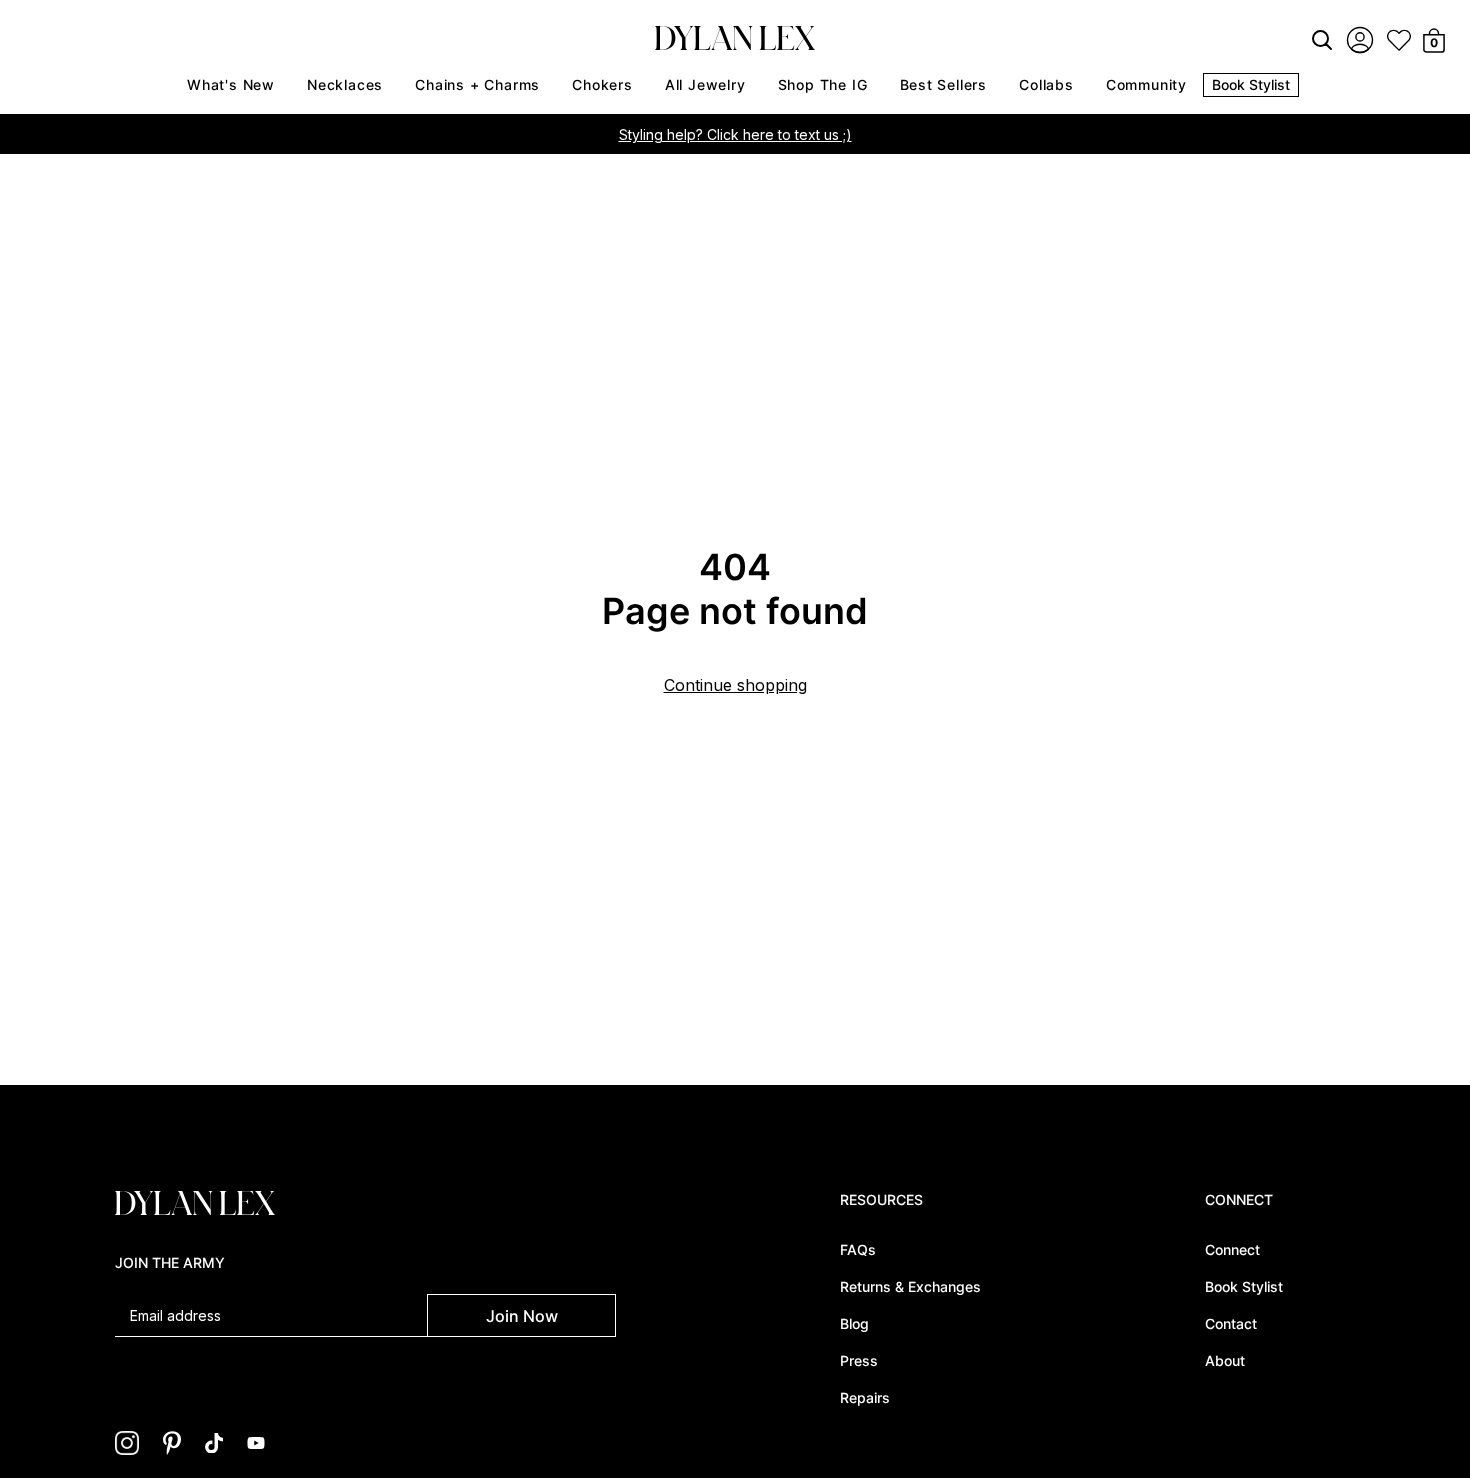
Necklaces (345, 84)
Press (859, 1360)
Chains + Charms (477, 84)
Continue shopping (735, 685)
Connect (1232, 1249)
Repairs (865, 1397)
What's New (231, 84)
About (1225, 1360)
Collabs (1046, 84)
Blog (854, 1323)
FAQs (858, 1249)
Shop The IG (823, 84)
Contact (1231, 1323)
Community (1146, 84)
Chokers (602, 84)
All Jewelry (705, 84)
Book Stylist (1251, 84)
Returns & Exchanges (910, 1286)
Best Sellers (944, 84)
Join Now (522, 1316)
